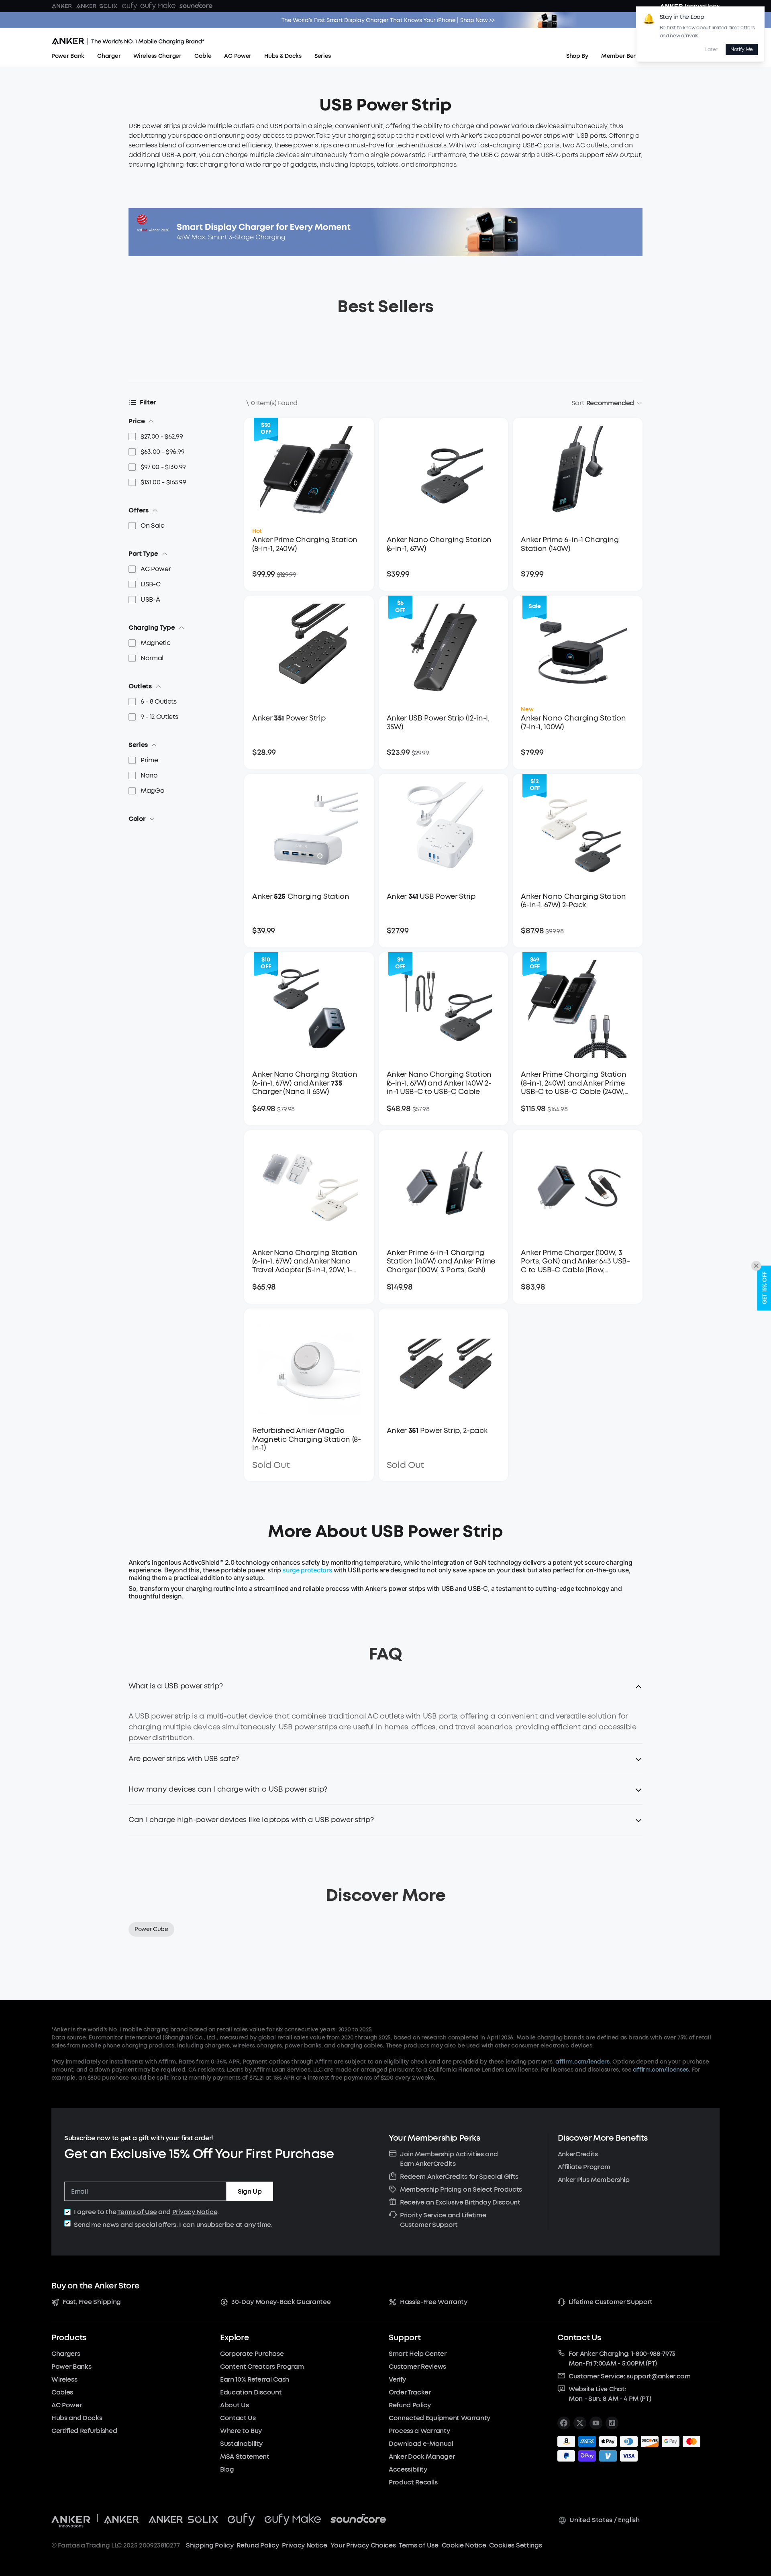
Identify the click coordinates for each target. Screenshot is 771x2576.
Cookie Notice (464, 2545)
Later (711, 49)
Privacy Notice (195, 2212)
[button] (385, 1691)
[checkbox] (67, 2212)
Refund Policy (258, 2545)
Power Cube (151, 1929)
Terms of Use (137, 2212)
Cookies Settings (515, 2545)
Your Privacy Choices (363, 2545)
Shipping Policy (210, 2545)
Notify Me (742, 49)
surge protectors (307, 1570)
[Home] (128, 42)
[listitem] (564, 2423)
